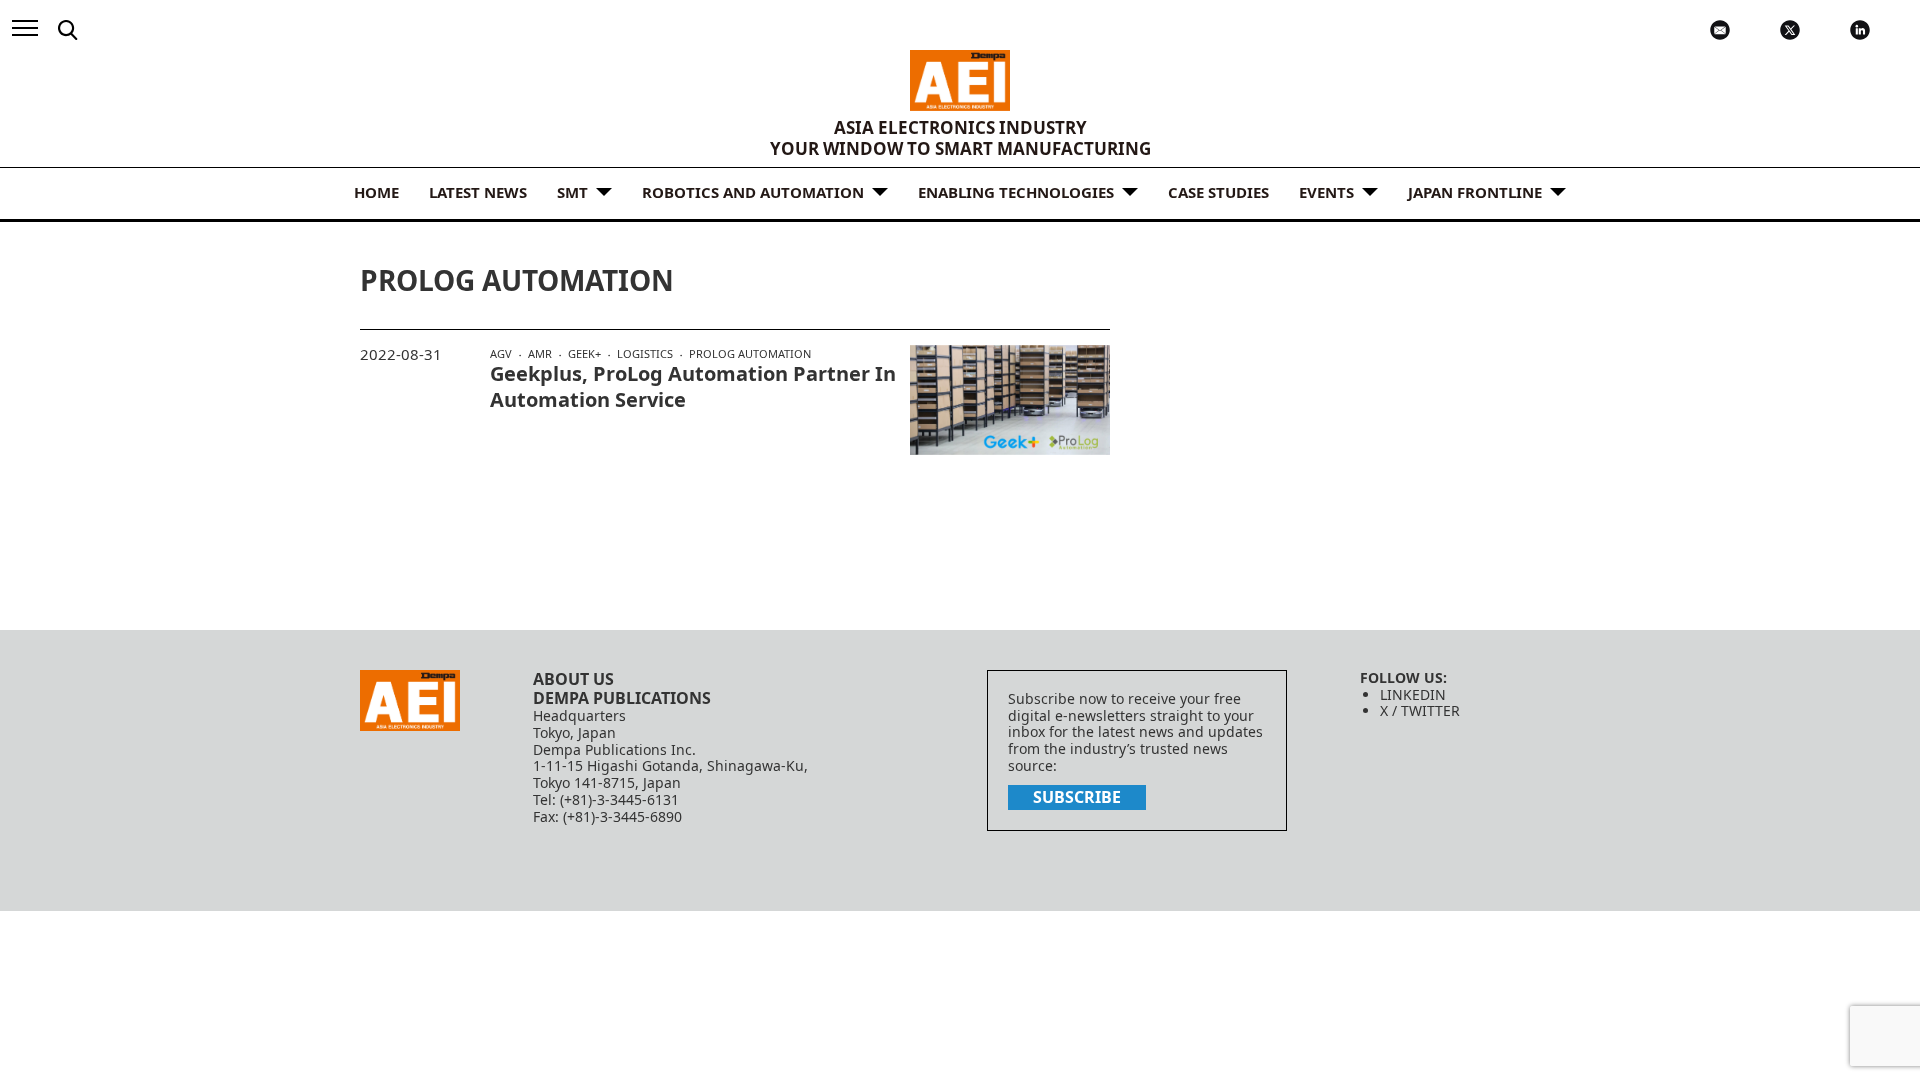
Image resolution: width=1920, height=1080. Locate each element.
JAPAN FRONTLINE (1475, 192)
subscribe (1077, 797)
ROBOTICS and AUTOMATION (753, 192)
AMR (540, 354)
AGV (501, 354)
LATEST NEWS (478, 192)
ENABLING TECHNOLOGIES (1016, 192)
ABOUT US (573, 679)
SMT (572, 192)
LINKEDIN (1413, 694)
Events (1326, 192)
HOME (376, 192)
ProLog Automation (750, 353)
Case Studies (1218, 192)
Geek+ (584, 354)
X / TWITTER (1420, 710)
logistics (645, 354)
